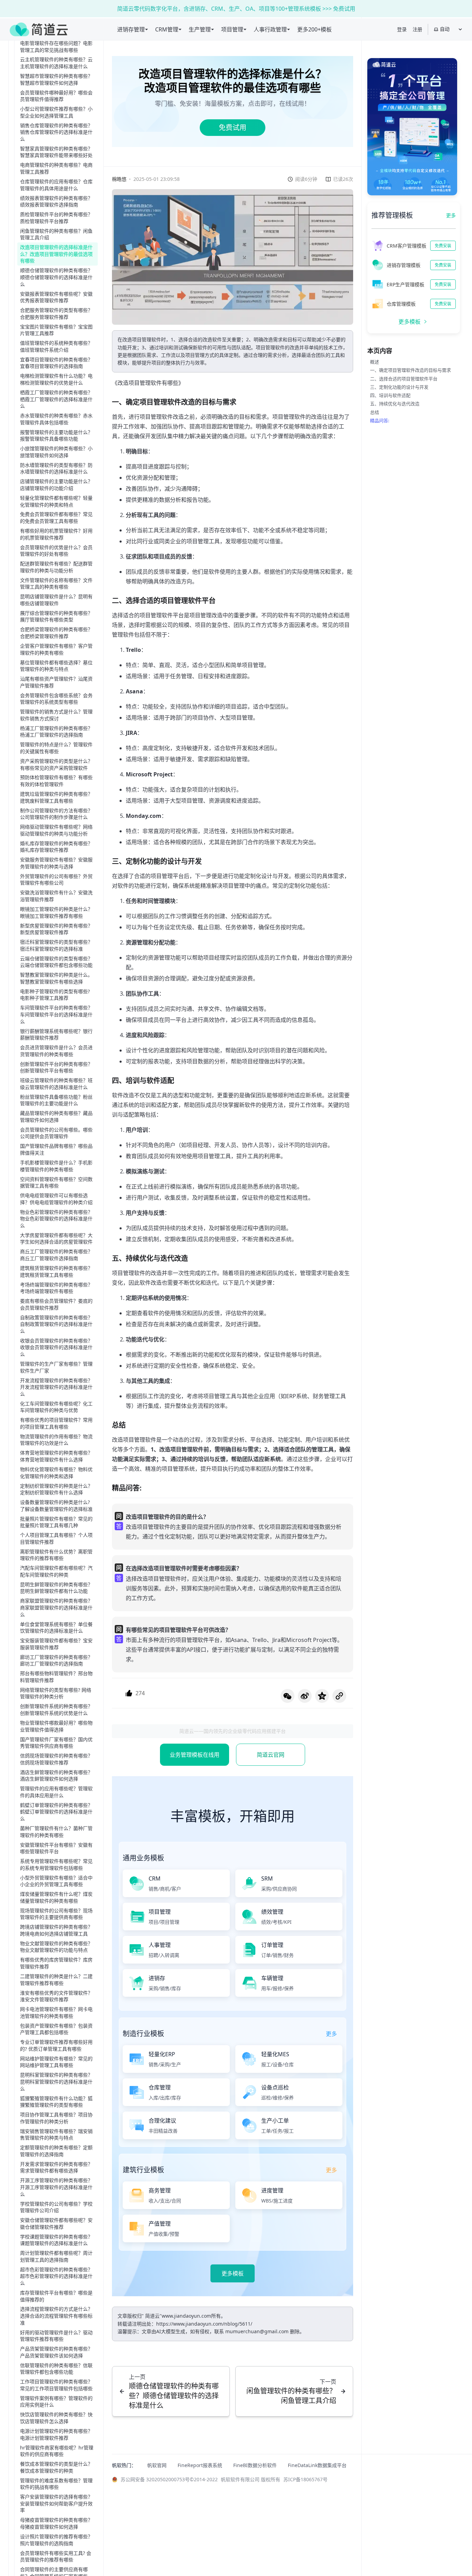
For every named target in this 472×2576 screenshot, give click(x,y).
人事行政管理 (270, 29)
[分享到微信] (287, 1696)
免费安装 (443, 246)
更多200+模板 (314, 29)
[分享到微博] (305, 1696)
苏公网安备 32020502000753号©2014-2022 (169, 2479)
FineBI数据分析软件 (255, 2465)
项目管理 (232, 29)
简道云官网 (271, 1755)
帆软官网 (157, 2465)
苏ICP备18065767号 (305, 2479)
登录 (402, 29)
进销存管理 (131, 29)
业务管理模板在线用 (195, 1755)
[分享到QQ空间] (322, 1696)
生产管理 (200, 29)
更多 (451, 215)
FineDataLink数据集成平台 (317, 2465)
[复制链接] (339, 1696)
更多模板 (233, 2273)
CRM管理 (167, 29)
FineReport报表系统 (200, 2465)
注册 (417, 29)
